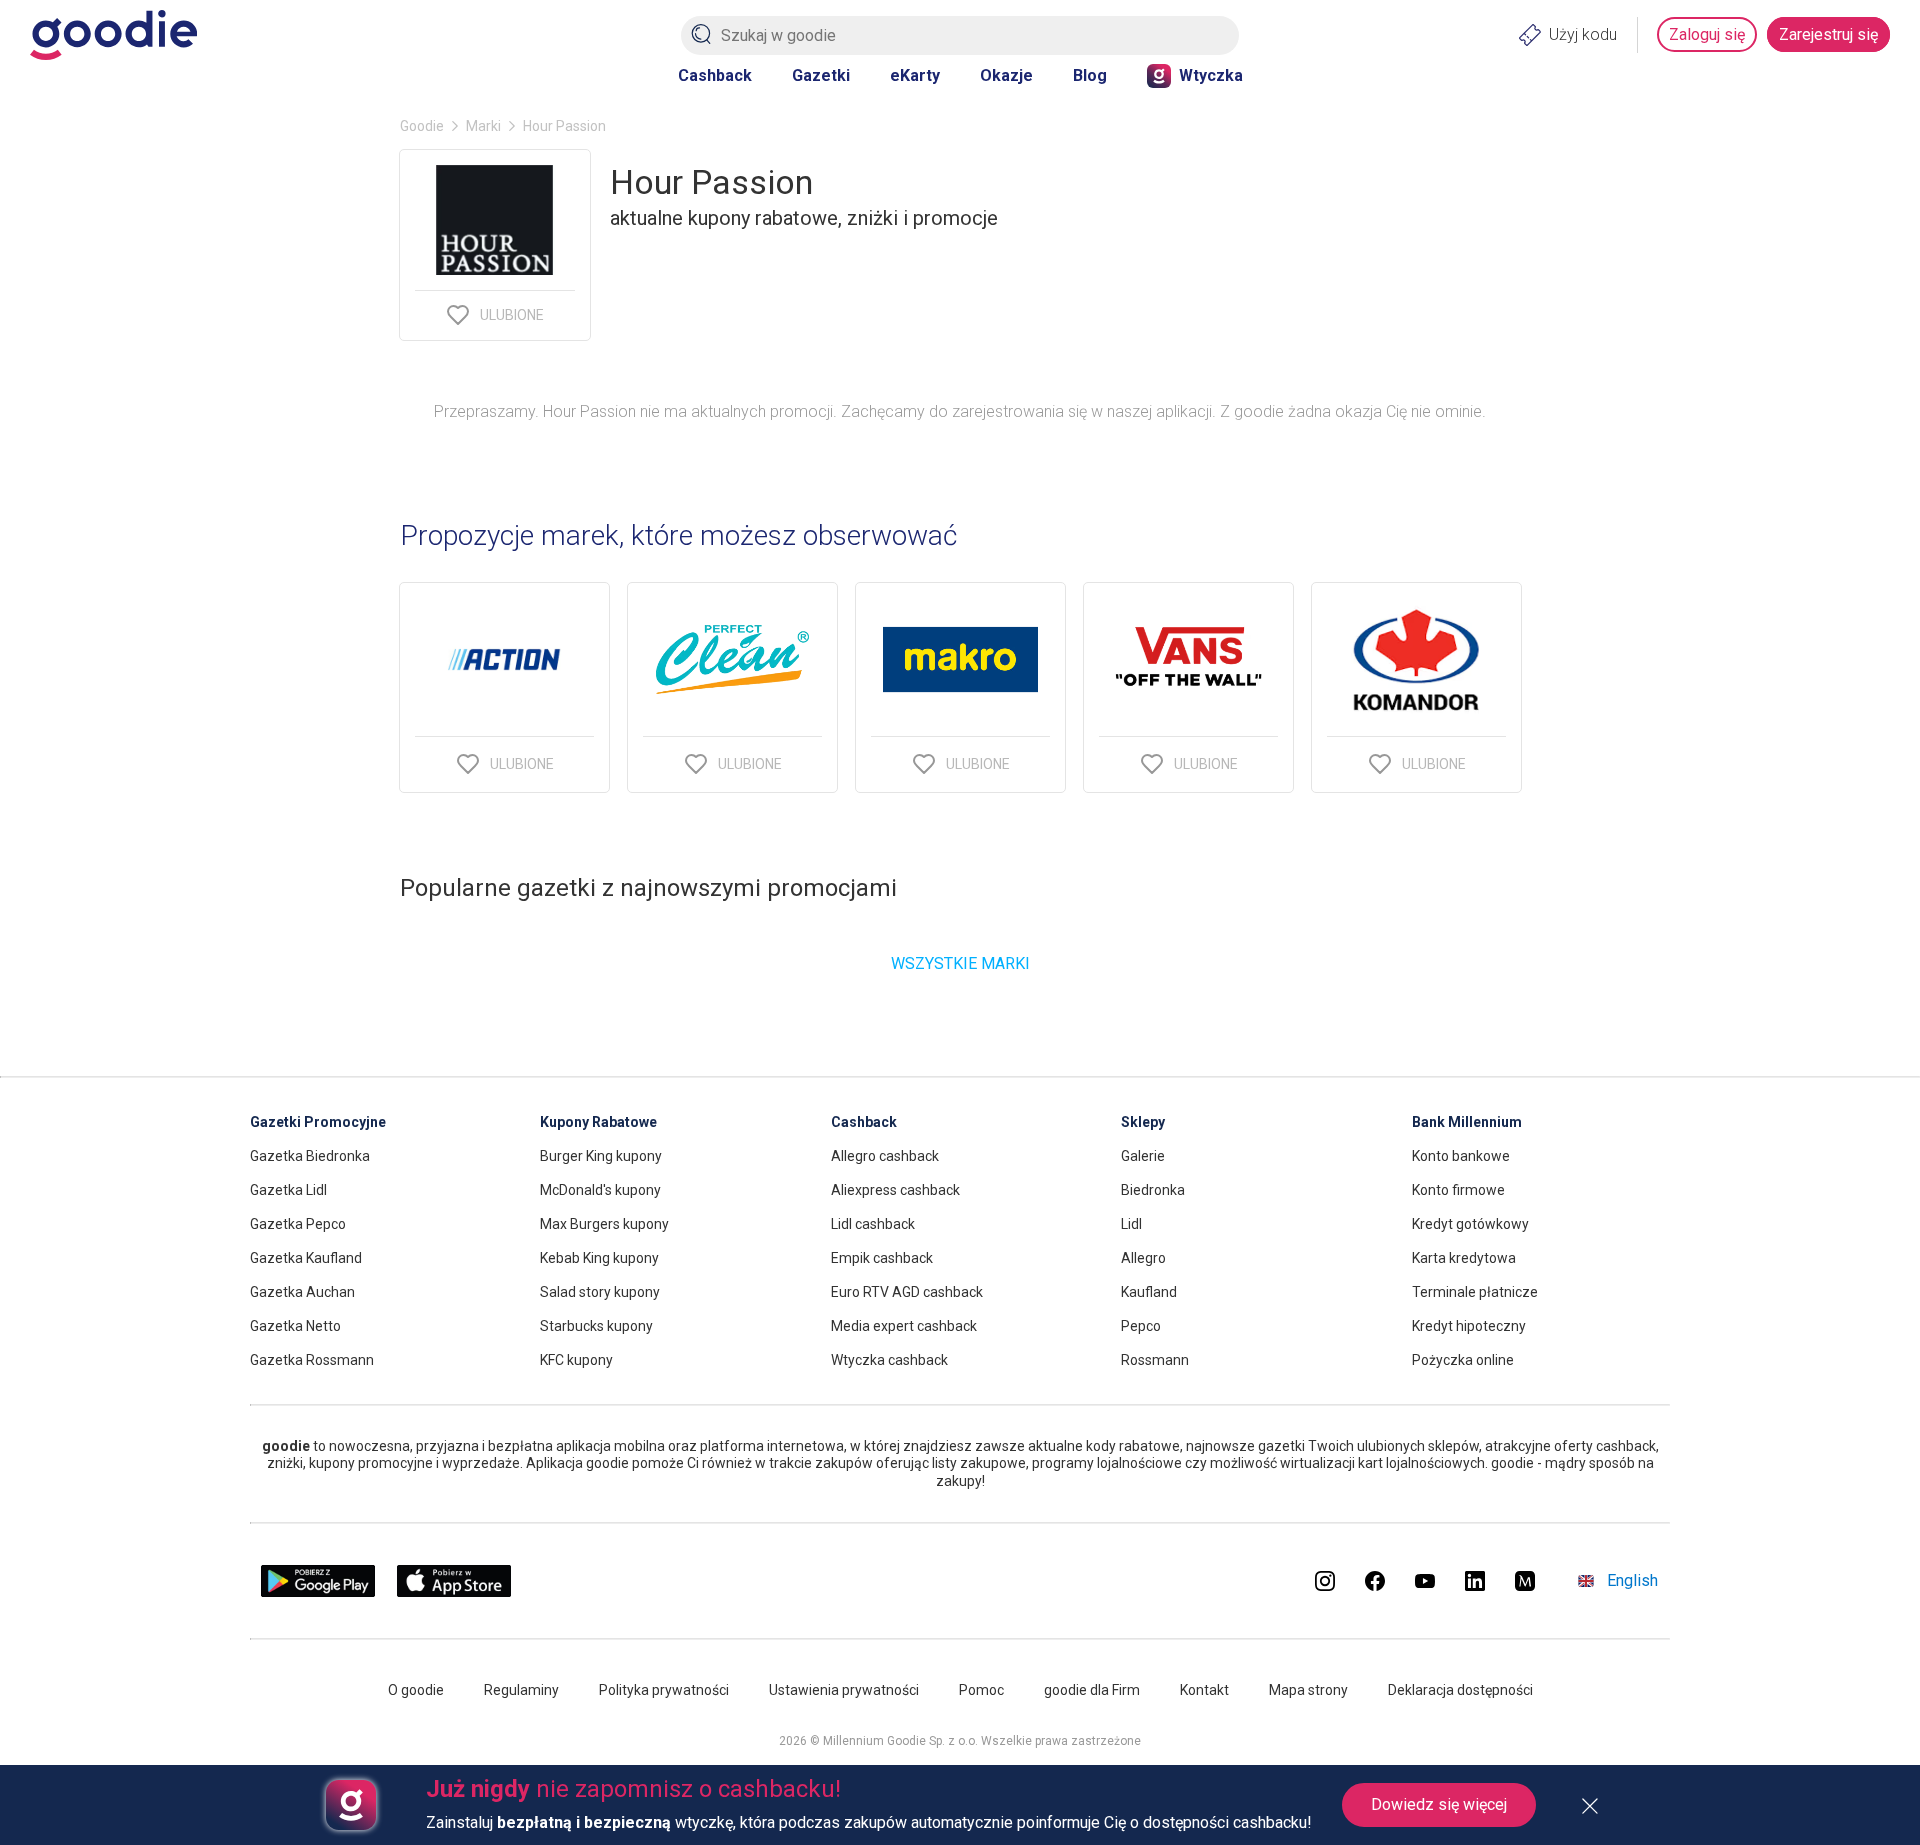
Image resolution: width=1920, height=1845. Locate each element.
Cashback (715, 75)
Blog (1090, 75)
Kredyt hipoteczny (1469, 1326)
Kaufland (1149, 1292)
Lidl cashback (873, 1224)
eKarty (915, 75)
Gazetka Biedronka (310, 1156)
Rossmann (1155, 1360)
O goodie (416, 1690)
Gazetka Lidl (288, 1190)
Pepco (1141, 1326)
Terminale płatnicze (1475, 1292)
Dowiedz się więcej (1439, 1804)
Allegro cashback (885, 1156)
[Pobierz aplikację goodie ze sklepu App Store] (454, 1591)
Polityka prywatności (664, 1690)
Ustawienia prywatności (844, 1690)
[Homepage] (113, 35)
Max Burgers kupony (604, 1224)
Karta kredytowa (1464, 1258)
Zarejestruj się (1828, 34)
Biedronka (1153, 1190)
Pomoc (981, 1690)
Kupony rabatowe (598, 1122)
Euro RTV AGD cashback (907, 1292)
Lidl (1131, 1224)
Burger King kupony (601, 1156)
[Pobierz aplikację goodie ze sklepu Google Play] (318, 1591)
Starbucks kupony (596, 1326)
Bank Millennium (1467, 1122)
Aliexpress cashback (895, 1190)
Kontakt (1204, 1690)
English (1632, 1580)
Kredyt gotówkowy (1470, 1224)
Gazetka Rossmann (312, 1360)
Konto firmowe (1458, 1190)
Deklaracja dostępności (1460, 1690)
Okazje (1006, 75)
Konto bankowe (1461, 1156)
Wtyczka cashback (889, 1360)
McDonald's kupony (600, 1190)
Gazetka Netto (295, 1326)
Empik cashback (882, 1258)
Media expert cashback (904, 1326)
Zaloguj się (1707, 34)
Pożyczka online (1463, 1360)
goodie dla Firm (1092, 1690)
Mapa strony (1308, 1690)
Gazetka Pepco (298, 1224)
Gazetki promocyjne (318, 1122)
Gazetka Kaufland (306, 1258)
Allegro (1143, 1258)
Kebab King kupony (599, 1258)
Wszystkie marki (960, 963)
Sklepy (1143, 1122)
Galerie (1143, 1156)
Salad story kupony (600, 1292)
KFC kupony (576, 1360)
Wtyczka (1211, 75)
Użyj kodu (1583, 34)
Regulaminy (521, 1690)
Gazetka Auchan (302, 1292)
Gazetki (821, 75)
